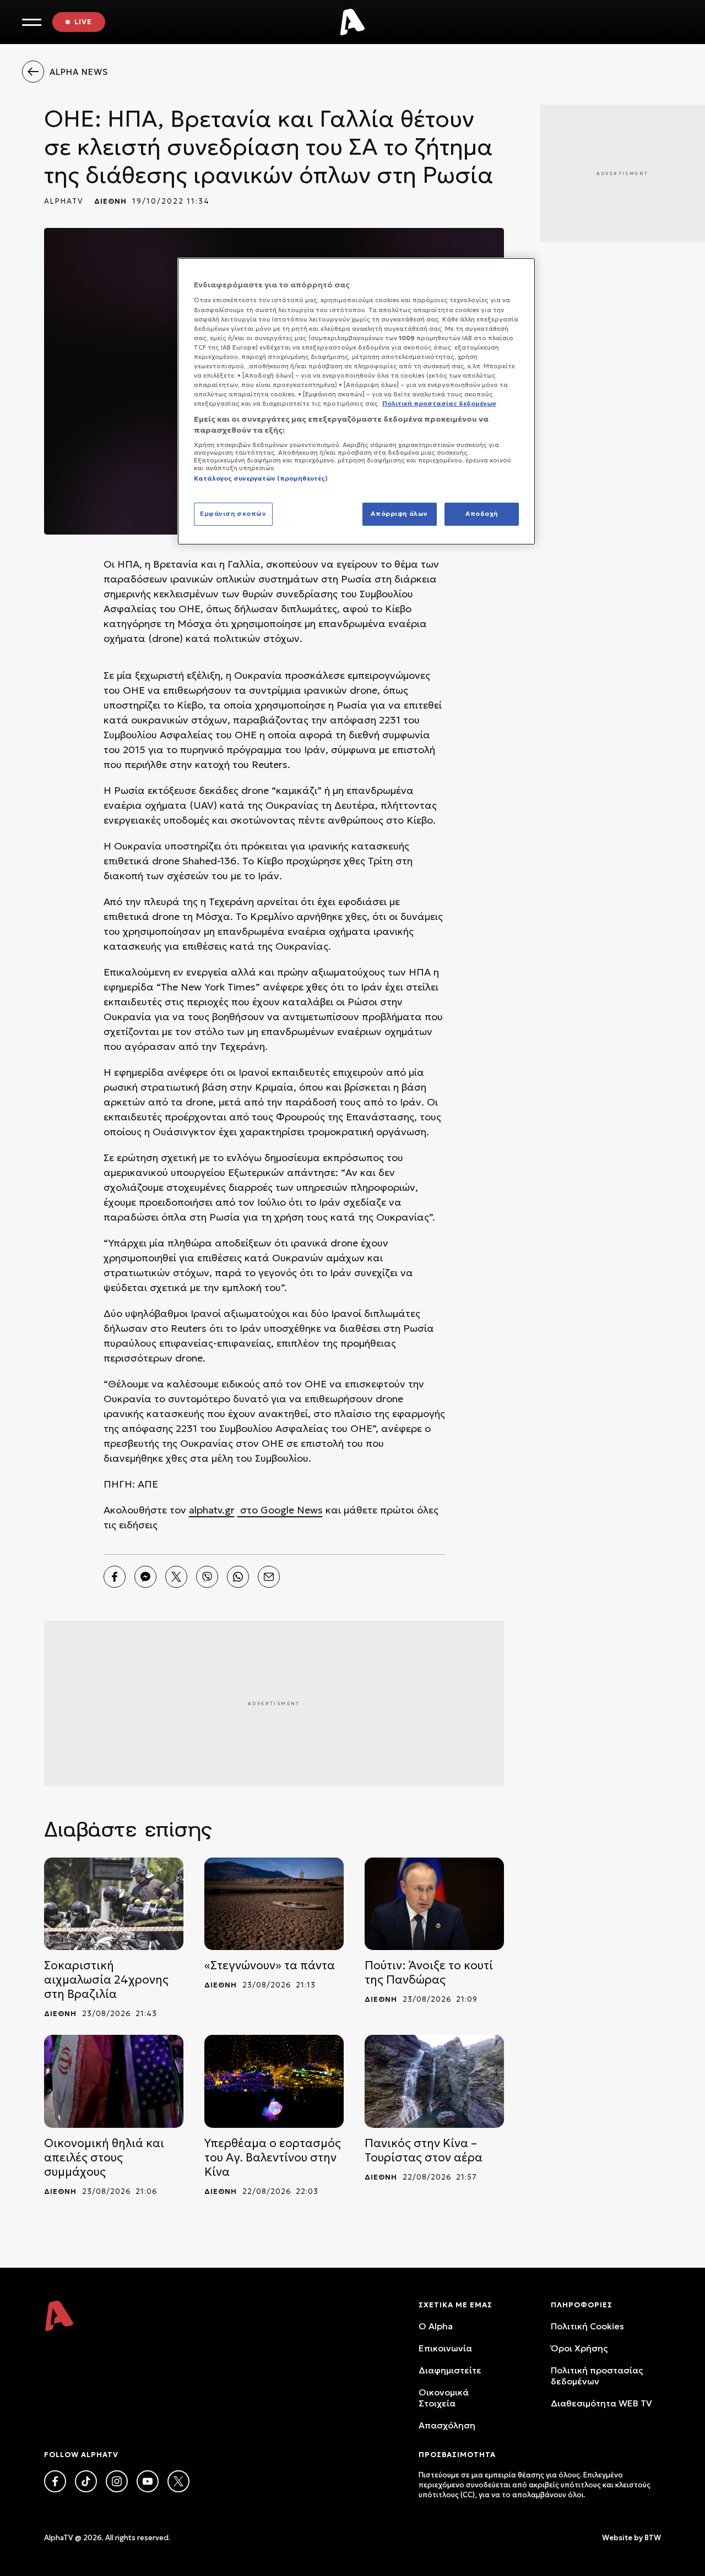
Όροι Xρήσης (579, 2348)
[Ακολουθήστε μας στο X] (178, 2481)
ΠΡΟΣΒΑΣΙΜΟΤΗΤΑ (457, 2455)
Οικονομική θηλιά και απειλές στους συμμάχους (104, 2158)
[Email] (269, 1577)
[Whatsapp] (238, 1577)
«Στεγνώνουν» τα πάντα (270, 1965)
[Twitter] (176, 1577)
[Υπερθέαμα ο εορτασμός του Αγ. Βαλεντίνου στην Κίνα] (274, 2081)
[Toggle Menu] (32, 22)
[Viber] (207, 1577)
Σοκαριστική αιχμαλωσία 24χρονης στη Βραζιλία (106, 1980)
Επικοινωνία (445, 2348)
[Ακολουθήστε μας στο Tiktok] (86, 2481)
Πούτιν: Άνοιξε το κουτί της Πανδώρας (429, 1973)
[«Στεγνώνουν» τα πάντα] (274, 1904)
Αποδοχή (482, 514)
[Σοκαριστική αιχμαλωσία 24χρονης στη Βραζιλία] (114, 1904)
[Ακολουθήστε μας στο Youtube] (148, 2481)
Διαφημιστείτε (450, 2370)
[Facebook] (115, 1577)
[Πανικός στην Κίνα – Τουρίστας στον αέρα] (434, 2081)
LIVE (83, 22)
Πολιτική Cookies (587, 2326)
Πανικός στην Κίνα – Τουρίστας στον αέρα (424, 2150)
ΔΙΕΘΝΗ (110, 201)
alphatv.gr (212, 1510)
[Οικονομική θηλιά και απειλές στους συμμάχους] (114, 2081)
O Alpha (436, 2326)
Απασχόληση (447, 2425)
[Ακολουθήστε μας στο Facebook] (55, 2481)
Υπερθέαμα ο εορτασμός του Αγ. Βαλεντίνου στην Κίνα (273, 2158)
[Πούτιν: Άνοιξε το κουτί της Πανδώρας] (434, 1904)
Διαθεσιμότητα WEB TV (601, 2403)
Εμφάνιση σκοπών (233, 514)
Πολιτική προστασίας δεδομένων (597, 2376)
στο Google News (280, 1510)
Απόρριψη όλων (399, 514)
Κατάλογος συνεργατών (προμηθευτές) (261, 478)
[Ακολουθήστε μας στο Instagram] (117, 2481)
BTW (653, 2538)
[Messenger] (145, 1577)
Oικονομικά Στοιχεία (444, 2398)
